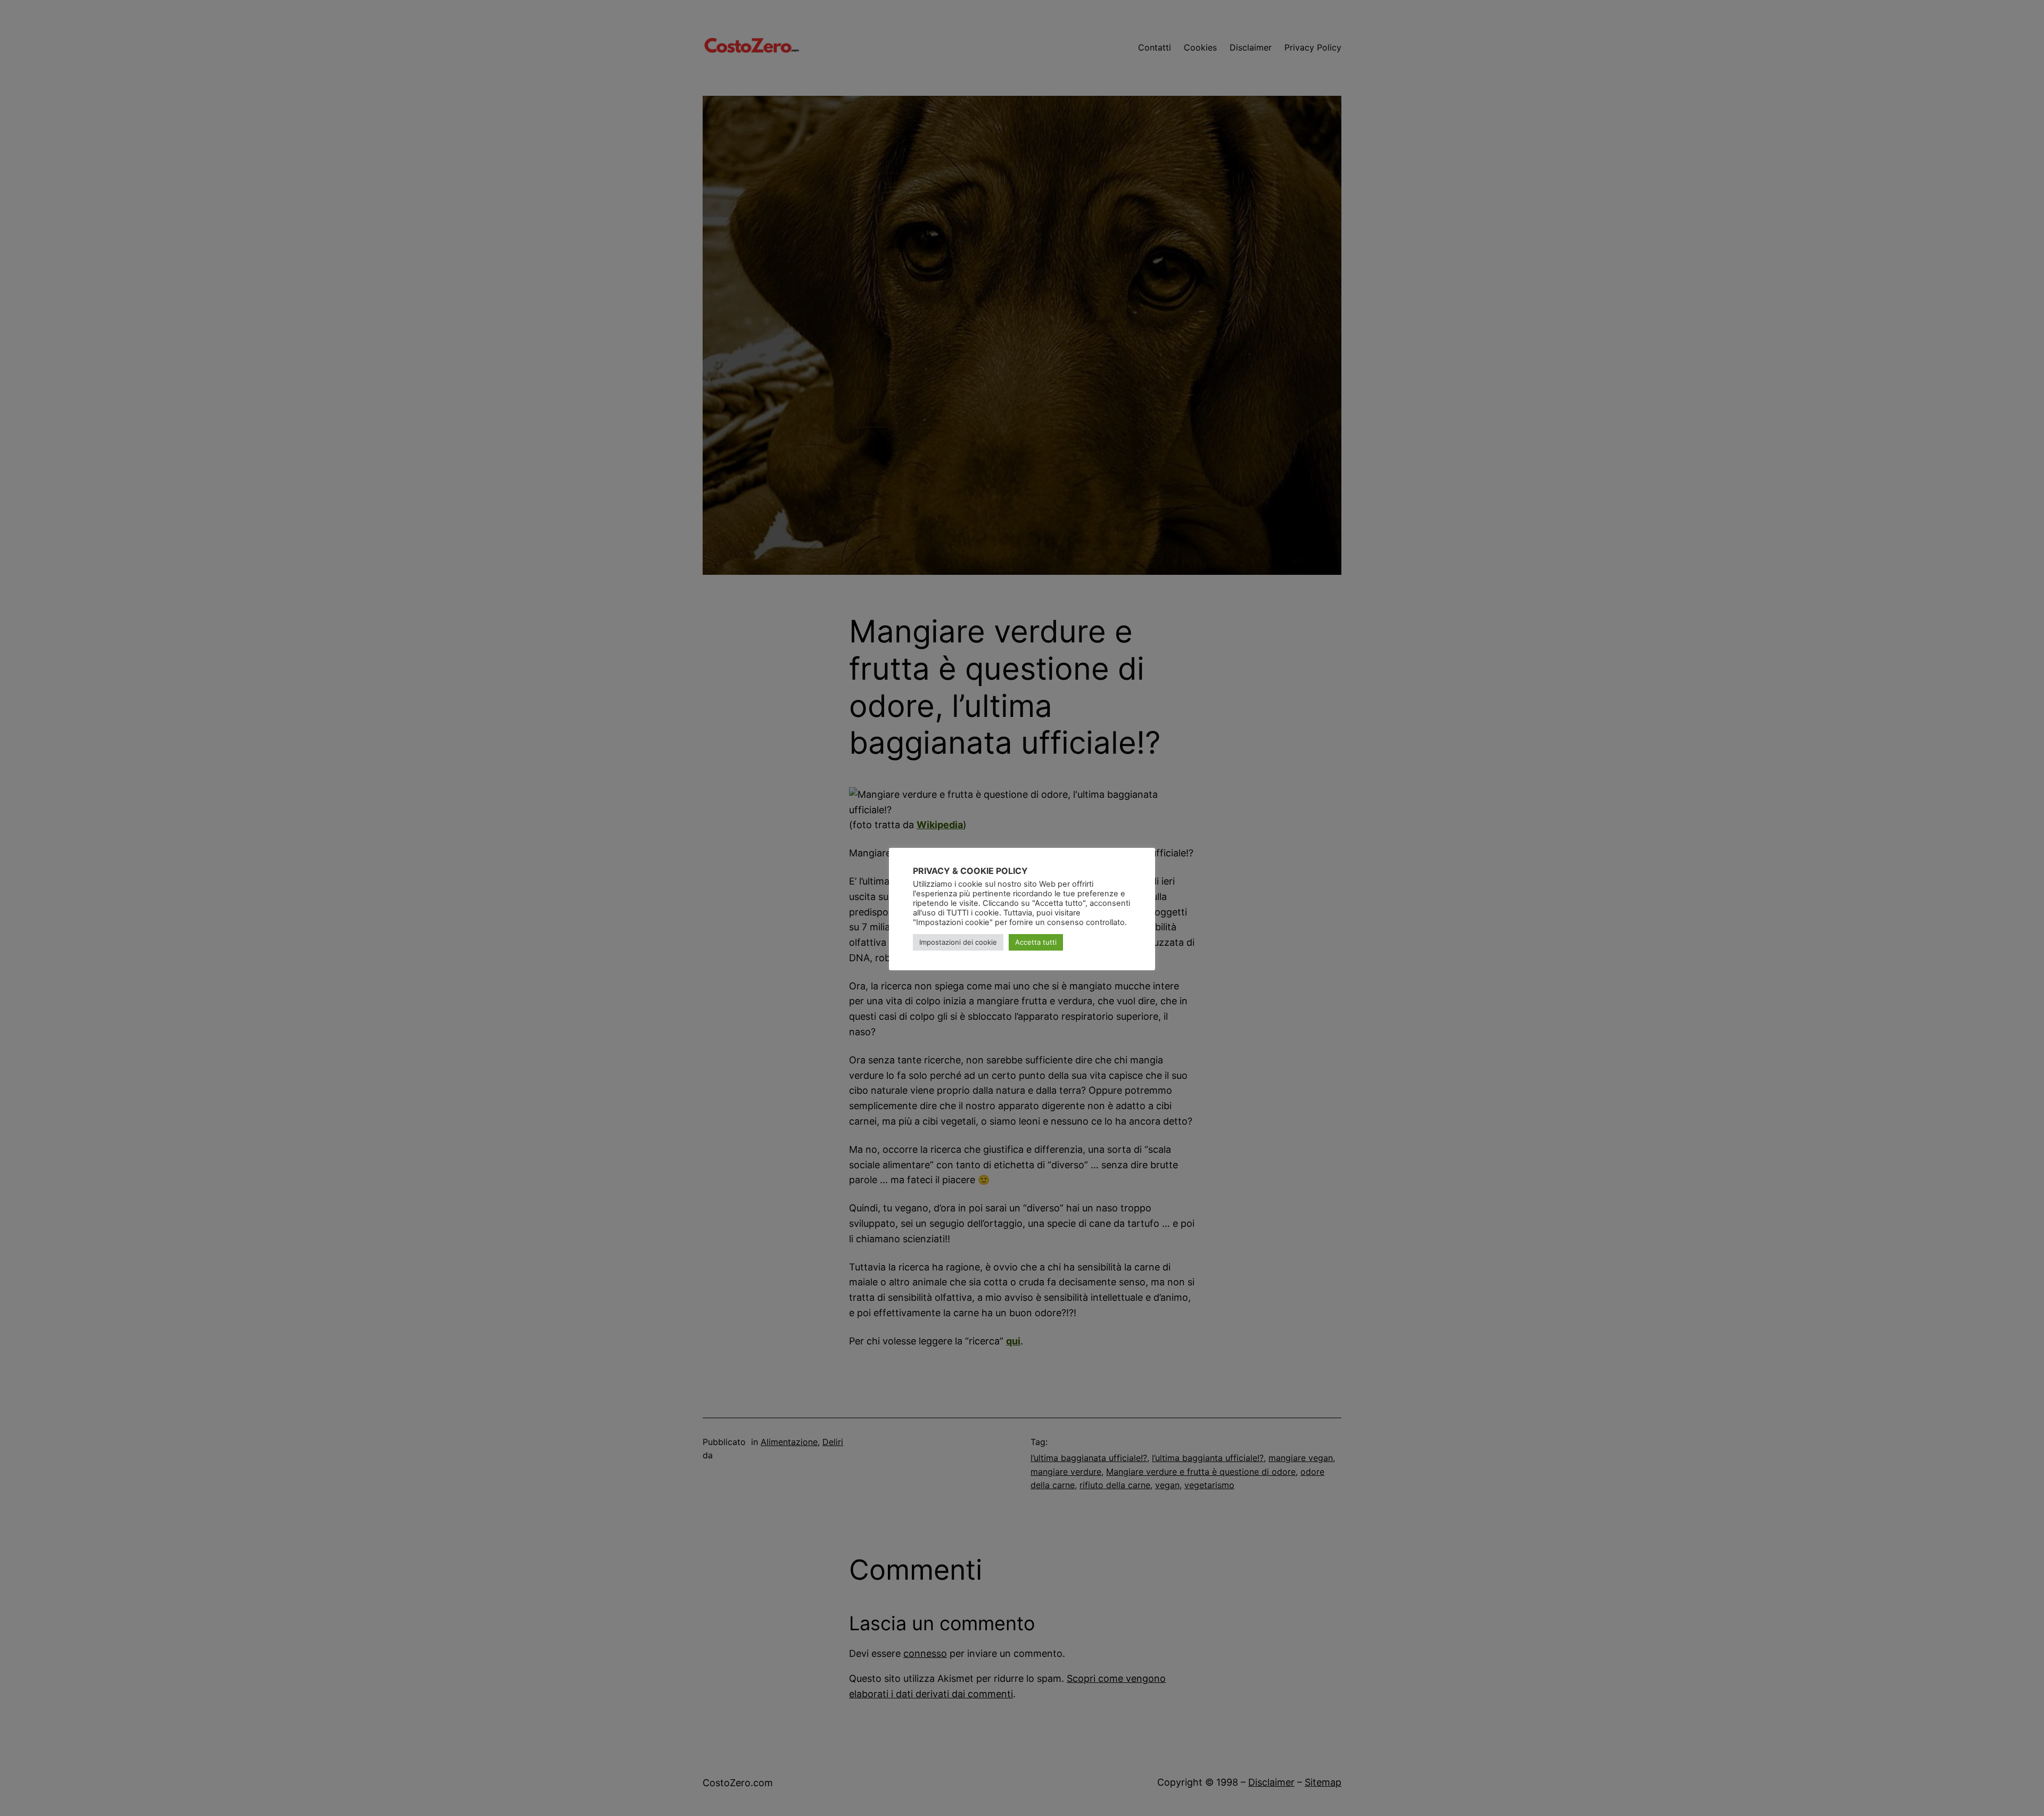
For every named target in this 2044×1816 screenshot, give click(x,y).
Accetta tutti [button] (1036, 942)
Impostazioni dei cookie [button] (958, 942)
